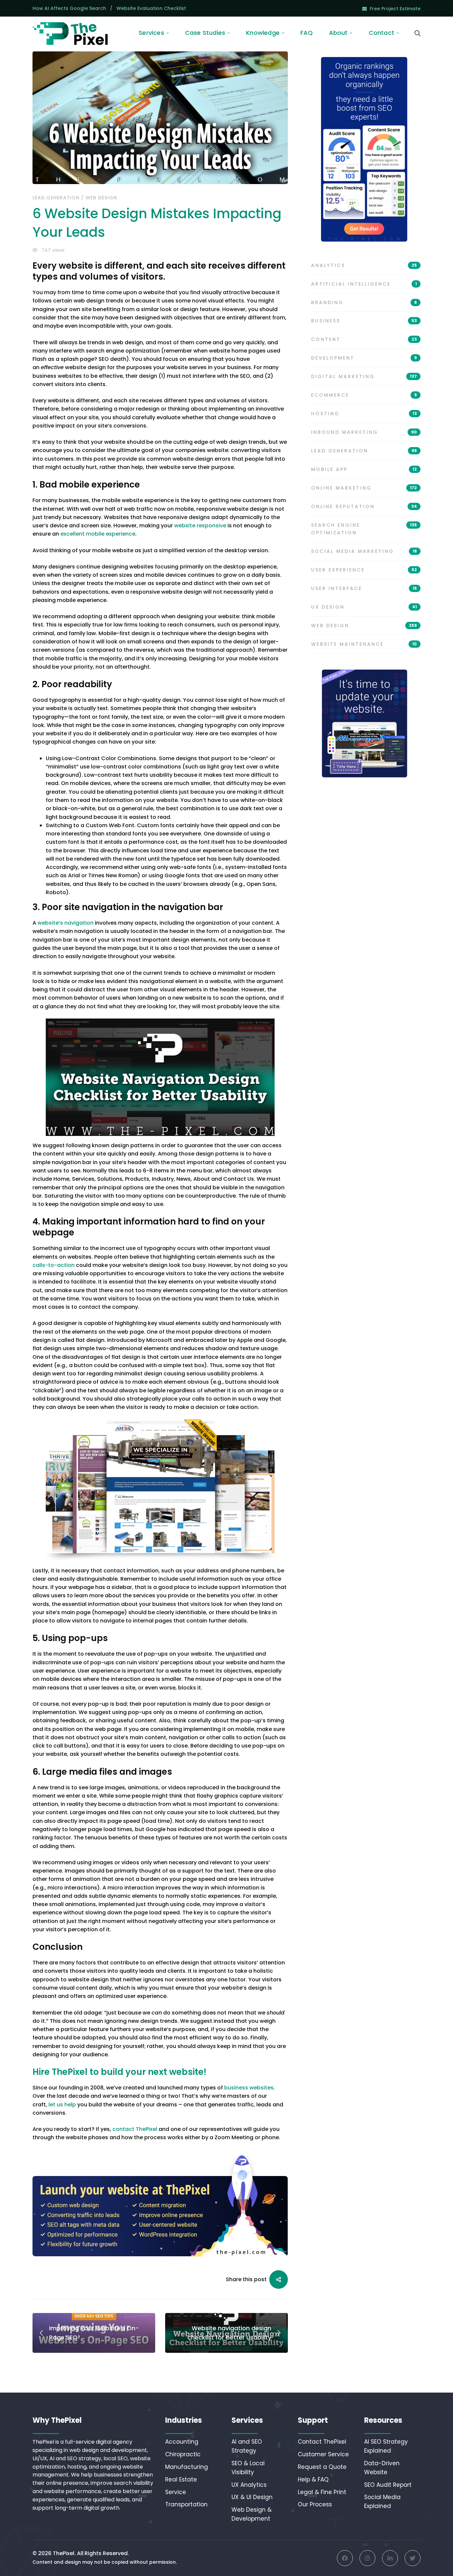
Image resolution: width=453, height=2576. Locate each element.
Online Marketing (364, 488)
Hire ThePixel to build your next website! (119, 2072)
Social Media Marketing (364, 551)
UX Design (364, 607)
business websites (249, 2088)
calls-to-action (54, 1265)
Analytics (364, 265)
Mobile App (364, 469)
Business (364, 321)
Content (364, 339)
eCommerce (364, 395)
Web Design (101, 198)
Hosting (364, 414)
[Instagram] (367, 2558)
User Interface (364, 588)
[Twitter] (413, 2558)
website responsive (200, 526)
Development (364, 358)
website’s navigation (65, 923)
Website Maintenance (364, 644)
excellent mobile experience (98, 534)
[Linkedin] (390, 2558)
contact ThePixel (135, 2129)
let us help (62, 2105)
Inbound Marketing (364, 432)
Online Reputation (364, 506)
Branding (364, 302)
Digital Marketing (364, 376)
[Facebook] (345, 2558)
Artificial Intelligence (364, 284)
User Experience (364, 570)
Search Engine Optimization (364, 529)
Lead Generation (56, 198)
